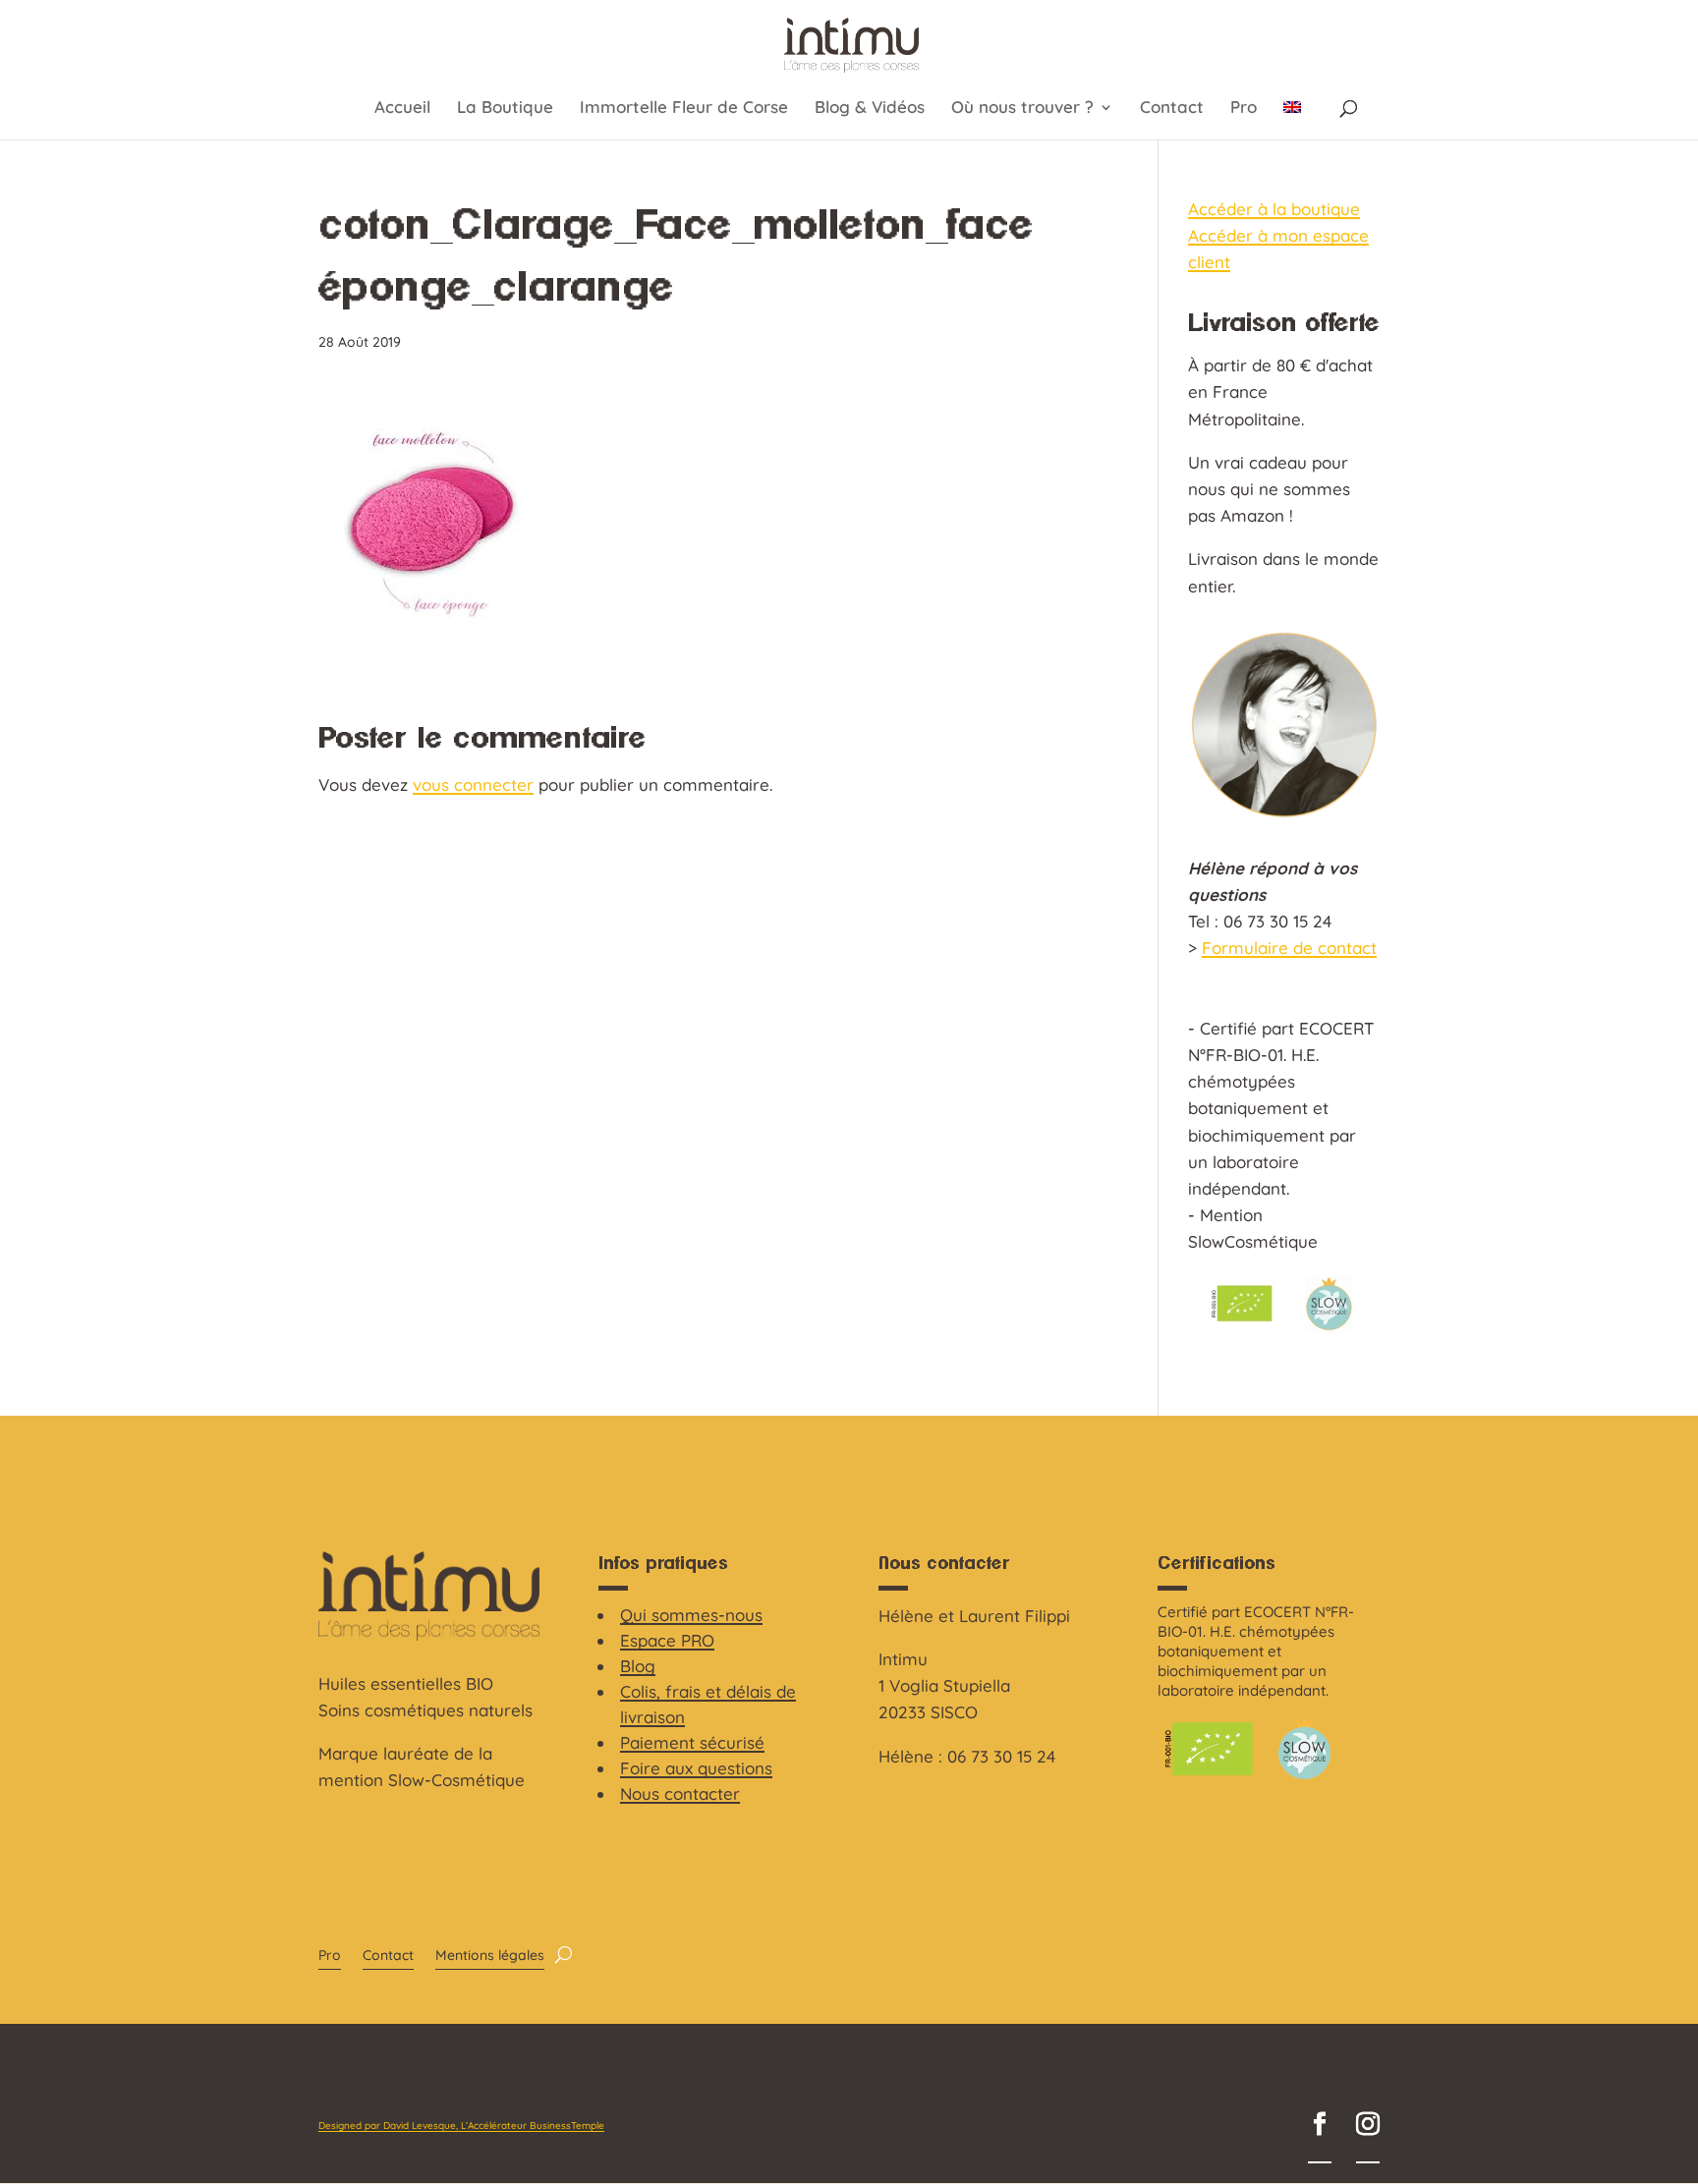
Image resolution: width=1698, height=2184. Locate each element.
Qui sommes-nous (691, 1615)
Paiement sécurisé (692, 1742)
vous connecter (473, 784)
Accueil (402, 109)
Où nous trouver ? (1022, 109)
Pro (1244, 109)
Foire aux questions (696, 1768)
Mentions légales (490, 1956)
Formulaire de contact (1289, 948)
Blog (638, 1666)
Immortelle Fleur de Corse (684, 109)
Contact (1172, 109)
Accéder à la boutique (1274, 209)
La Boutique (505, 109)
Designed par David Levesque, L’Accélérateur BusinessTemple (461, 2126)
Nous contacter (680, 1793)
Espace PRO (667, 1640)
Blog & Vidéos (870, 109)
